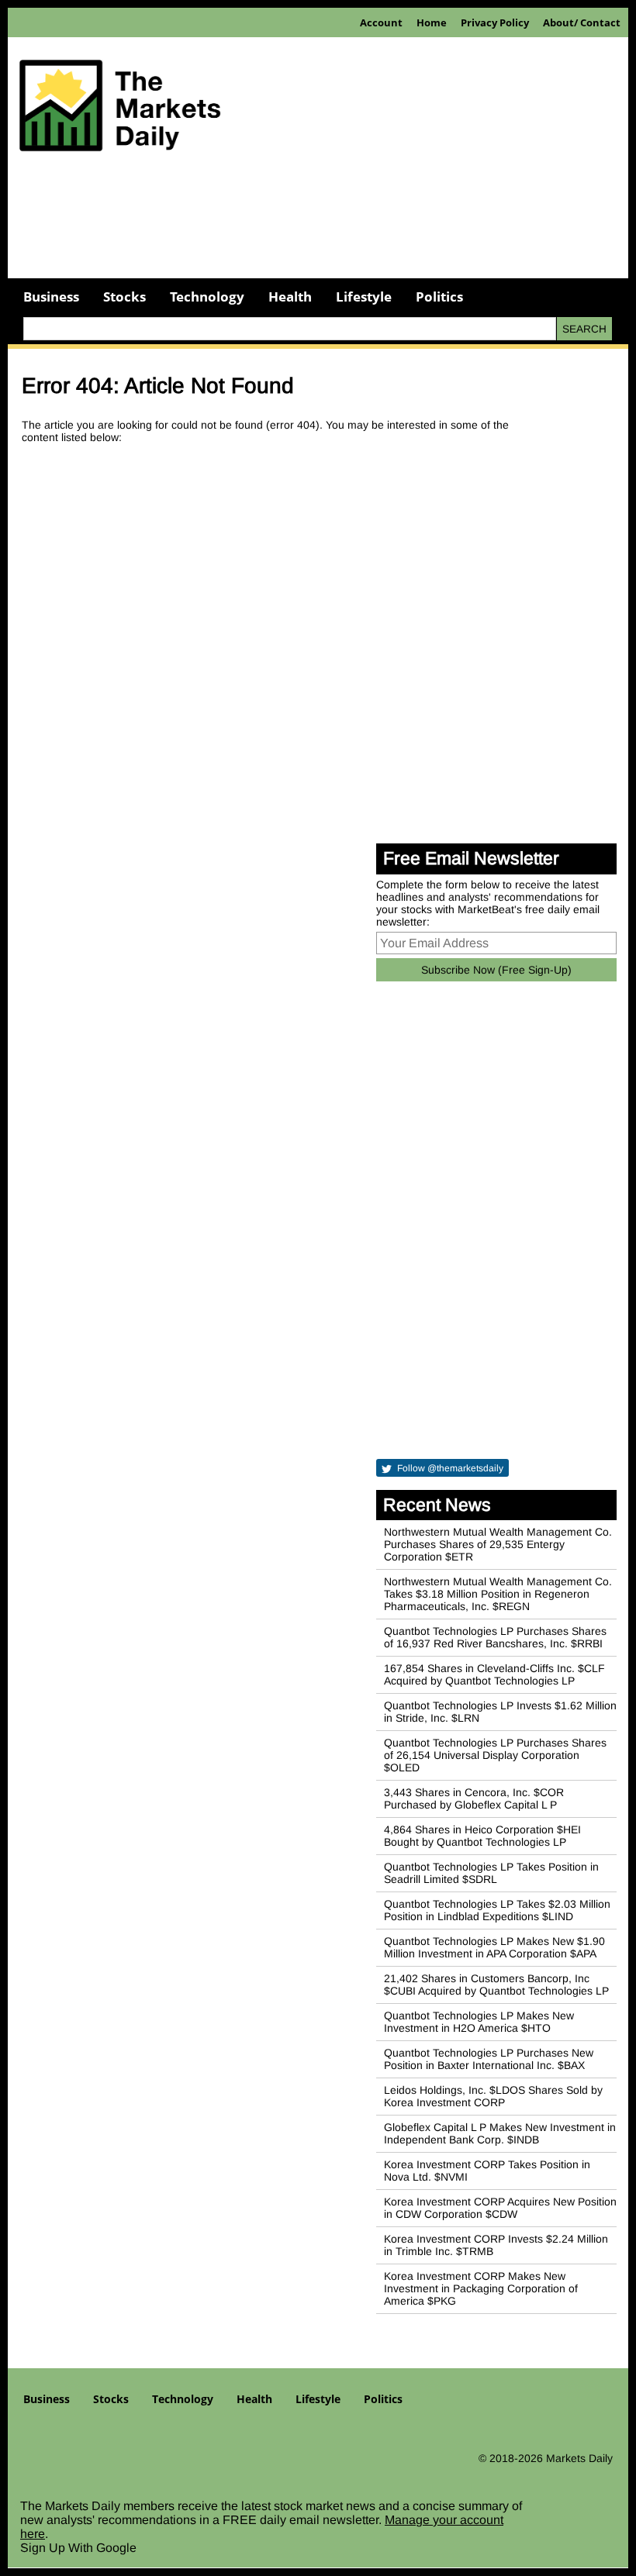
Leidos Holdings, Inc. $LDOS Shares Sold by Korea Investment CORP (493, 2096)
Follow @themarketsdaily (449, 1468)
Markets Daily (579, 2458)
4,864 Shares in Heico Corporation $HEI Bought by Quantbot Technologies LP (482, 1836)
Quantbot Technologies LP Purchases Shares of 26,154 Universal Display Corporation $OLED (495, 1755)
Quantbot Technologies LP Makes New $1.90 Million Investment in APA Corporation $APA (494, 1947)
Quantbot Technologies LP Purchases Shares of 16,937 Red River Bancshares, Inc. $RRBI (495, 1637)
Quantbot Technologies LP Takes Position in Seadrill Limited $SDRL (491, 1873)
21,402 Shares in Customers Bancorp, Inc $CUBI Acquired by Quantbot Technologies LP (496, 1985)
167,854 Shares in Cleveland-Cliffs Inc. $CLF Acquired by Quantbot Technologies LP (494, 1674)
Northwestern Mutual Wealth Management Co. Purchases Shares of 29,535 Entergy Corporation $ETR (498, 1544)
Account (381, 22)
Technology (207, 297)
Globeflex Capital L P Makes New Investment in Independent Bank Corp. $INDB (500, 2133)
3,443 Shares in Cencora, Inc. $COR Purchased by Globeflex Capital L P (474, 1798)
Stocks (124, 297)
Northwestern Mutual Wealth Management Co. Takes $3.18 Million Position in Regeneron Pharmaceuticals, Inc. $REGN (498, 1594)
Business (51, 297)
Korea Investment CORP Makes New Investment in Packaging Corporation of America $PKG (481, 2288)
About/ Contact (582, 22)
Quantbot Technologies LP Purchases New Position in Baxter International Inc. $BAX (489, 2059)
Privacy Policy (495, 22)
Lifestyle (364, 297)
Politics (439, 297)
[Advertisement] (318, 224)
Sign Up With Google (78, 2548)
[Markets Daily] (120, 111)
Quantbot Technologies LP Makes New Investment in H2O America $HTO (479, 2022)
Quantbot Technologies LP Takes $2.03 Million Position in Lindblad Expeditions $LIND (497, 1910)
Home (432, 22)
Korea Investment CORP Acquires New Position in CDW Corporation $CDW (500, 2208)
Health (290, 297)
